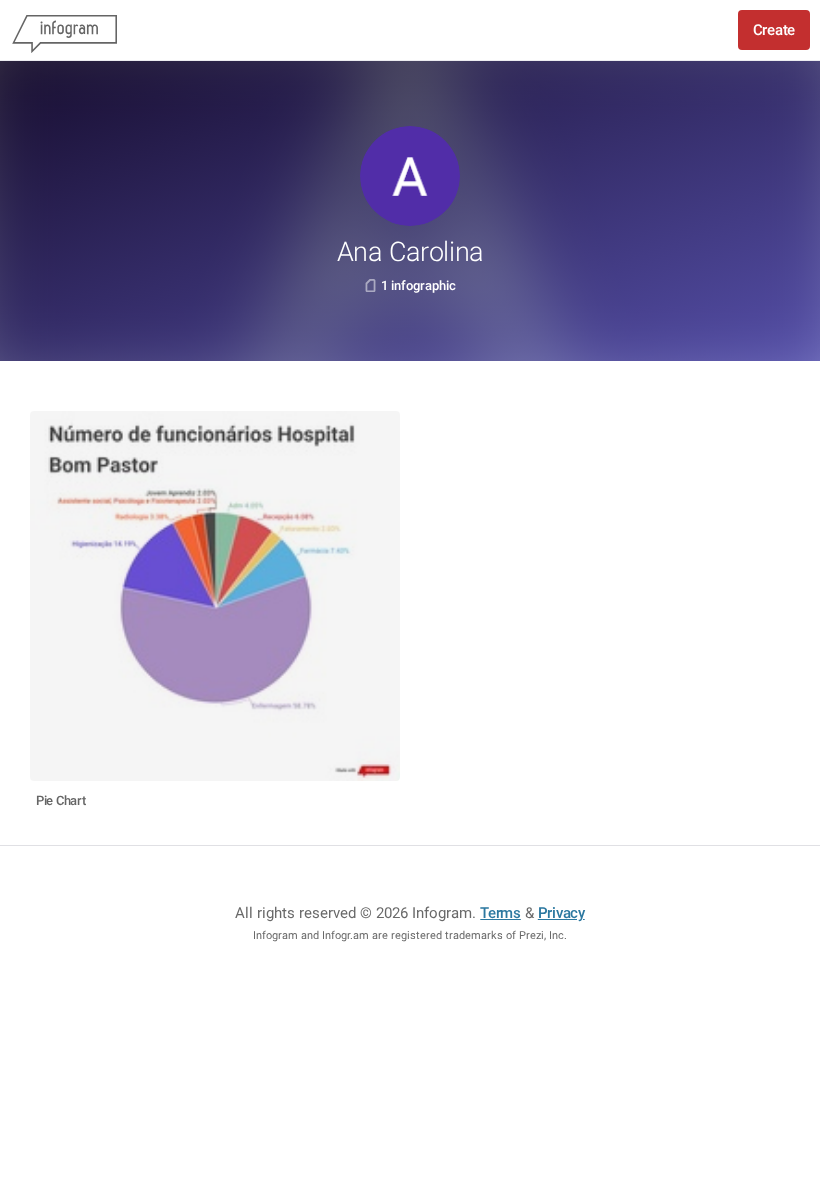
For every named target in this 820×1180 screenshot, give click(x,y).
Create (774, 30)
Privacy (561, 913)
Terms (500, 913)
